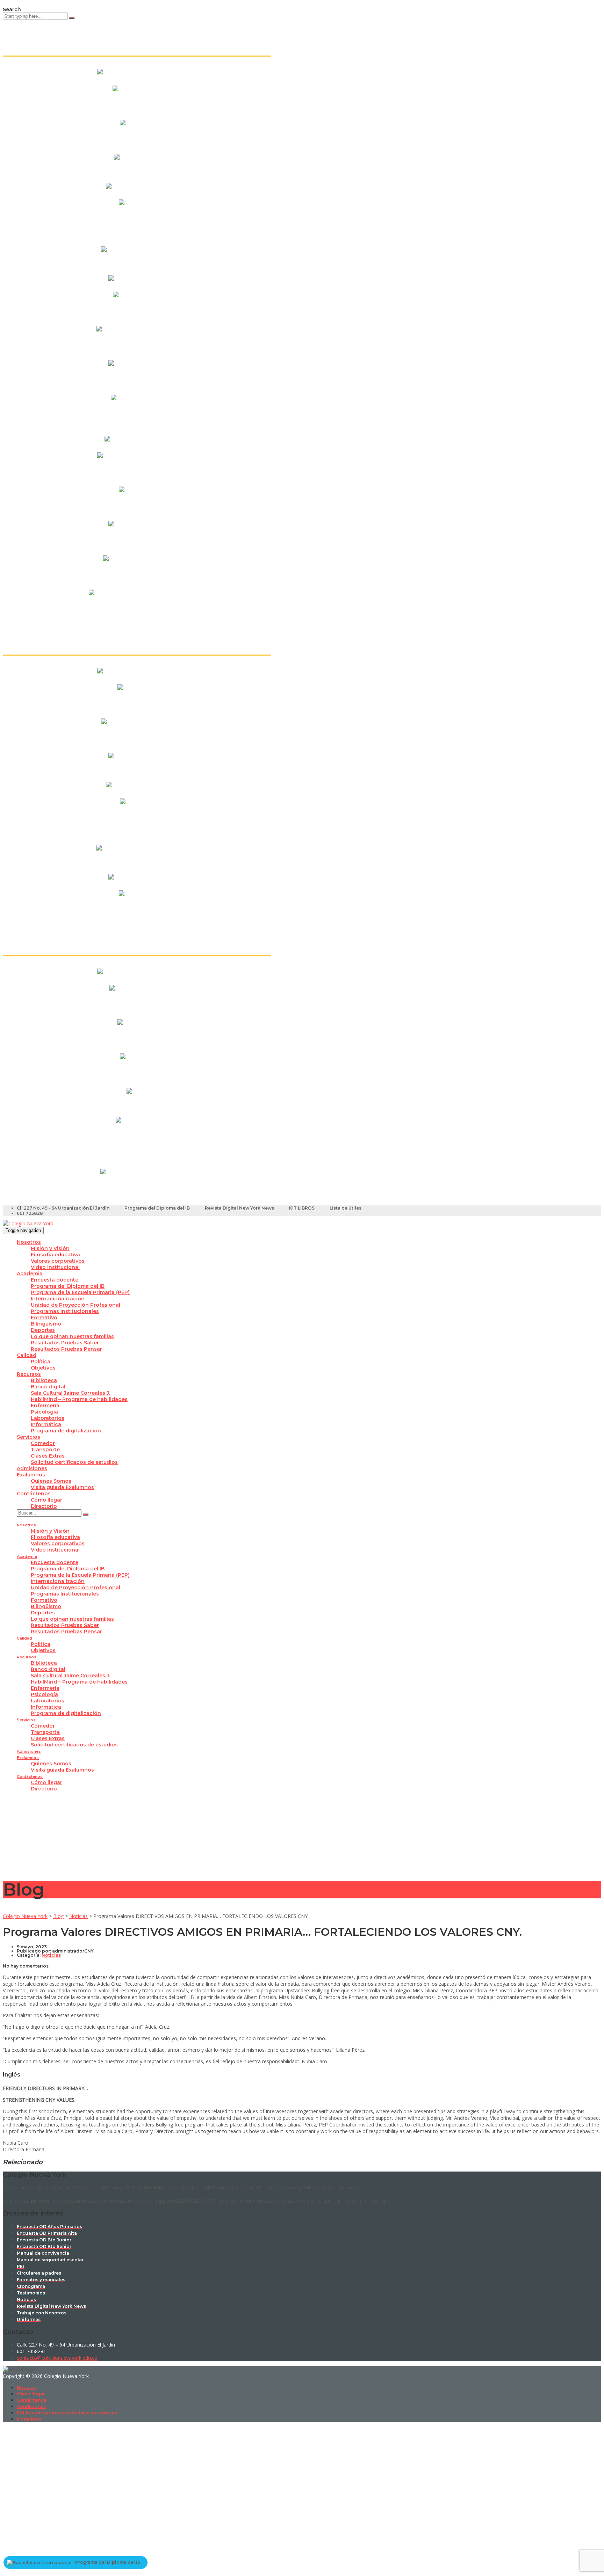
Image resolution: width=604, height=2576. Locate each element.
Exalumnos (31, 1475)
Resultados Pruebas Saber (65, 1343)
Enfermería (45, 1406)
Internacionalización (58, 1299)
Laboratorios (48, 1418)
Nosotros (29, 1242)
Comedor (43, 1443)
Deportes (43, 1330)
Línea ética (29, 2419)
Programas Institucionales (65, 1311)
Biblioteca (44, 1380)
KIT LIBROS (302, 1208)
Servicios (28, 1437)
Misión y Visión (50, 1248)
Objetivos (43, 1368)
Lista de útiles (346, 1208)
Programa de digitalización (66, 1431)
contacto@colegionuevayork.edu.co (57, 2358)
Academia (30, 1274)
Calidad (27, 1355)
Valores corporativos (58, 1261)
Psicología (44, 1412)
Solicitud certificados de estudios (74, 1462)
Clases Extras (48, 1456)
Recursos (29, 1374)
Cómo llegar (46, 1500)
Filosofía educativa (55, 1255)
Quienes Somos (51, 1481)
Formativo (44, 1318)
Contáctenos (34, 1494)
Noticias (26, 2388)
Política (41, 1362)
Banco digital (48, 1387)
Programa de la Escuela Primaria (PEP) (80, 1292)
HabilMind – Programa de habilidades (79, 1399)
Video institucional (55, 1267)
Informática (46, 1424)
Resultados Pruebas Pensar (66, 1349)
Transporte (45, 1450)
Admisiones (32, 1468)
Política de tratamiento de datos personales (67, 2413)
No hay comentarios (26, 1966)
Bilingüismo (46, 1324)
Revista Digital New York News (239, 1208)
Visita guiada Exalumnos (62, 1487)
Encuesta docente (55, 1280)
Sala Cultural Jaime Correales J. (70, 1393)
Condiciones (31, 2406)
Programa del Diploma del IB (157, 1208)
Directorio (44, 1506)
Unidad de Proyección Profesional (75, 1305)
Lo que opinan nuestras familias (72, 1336)
